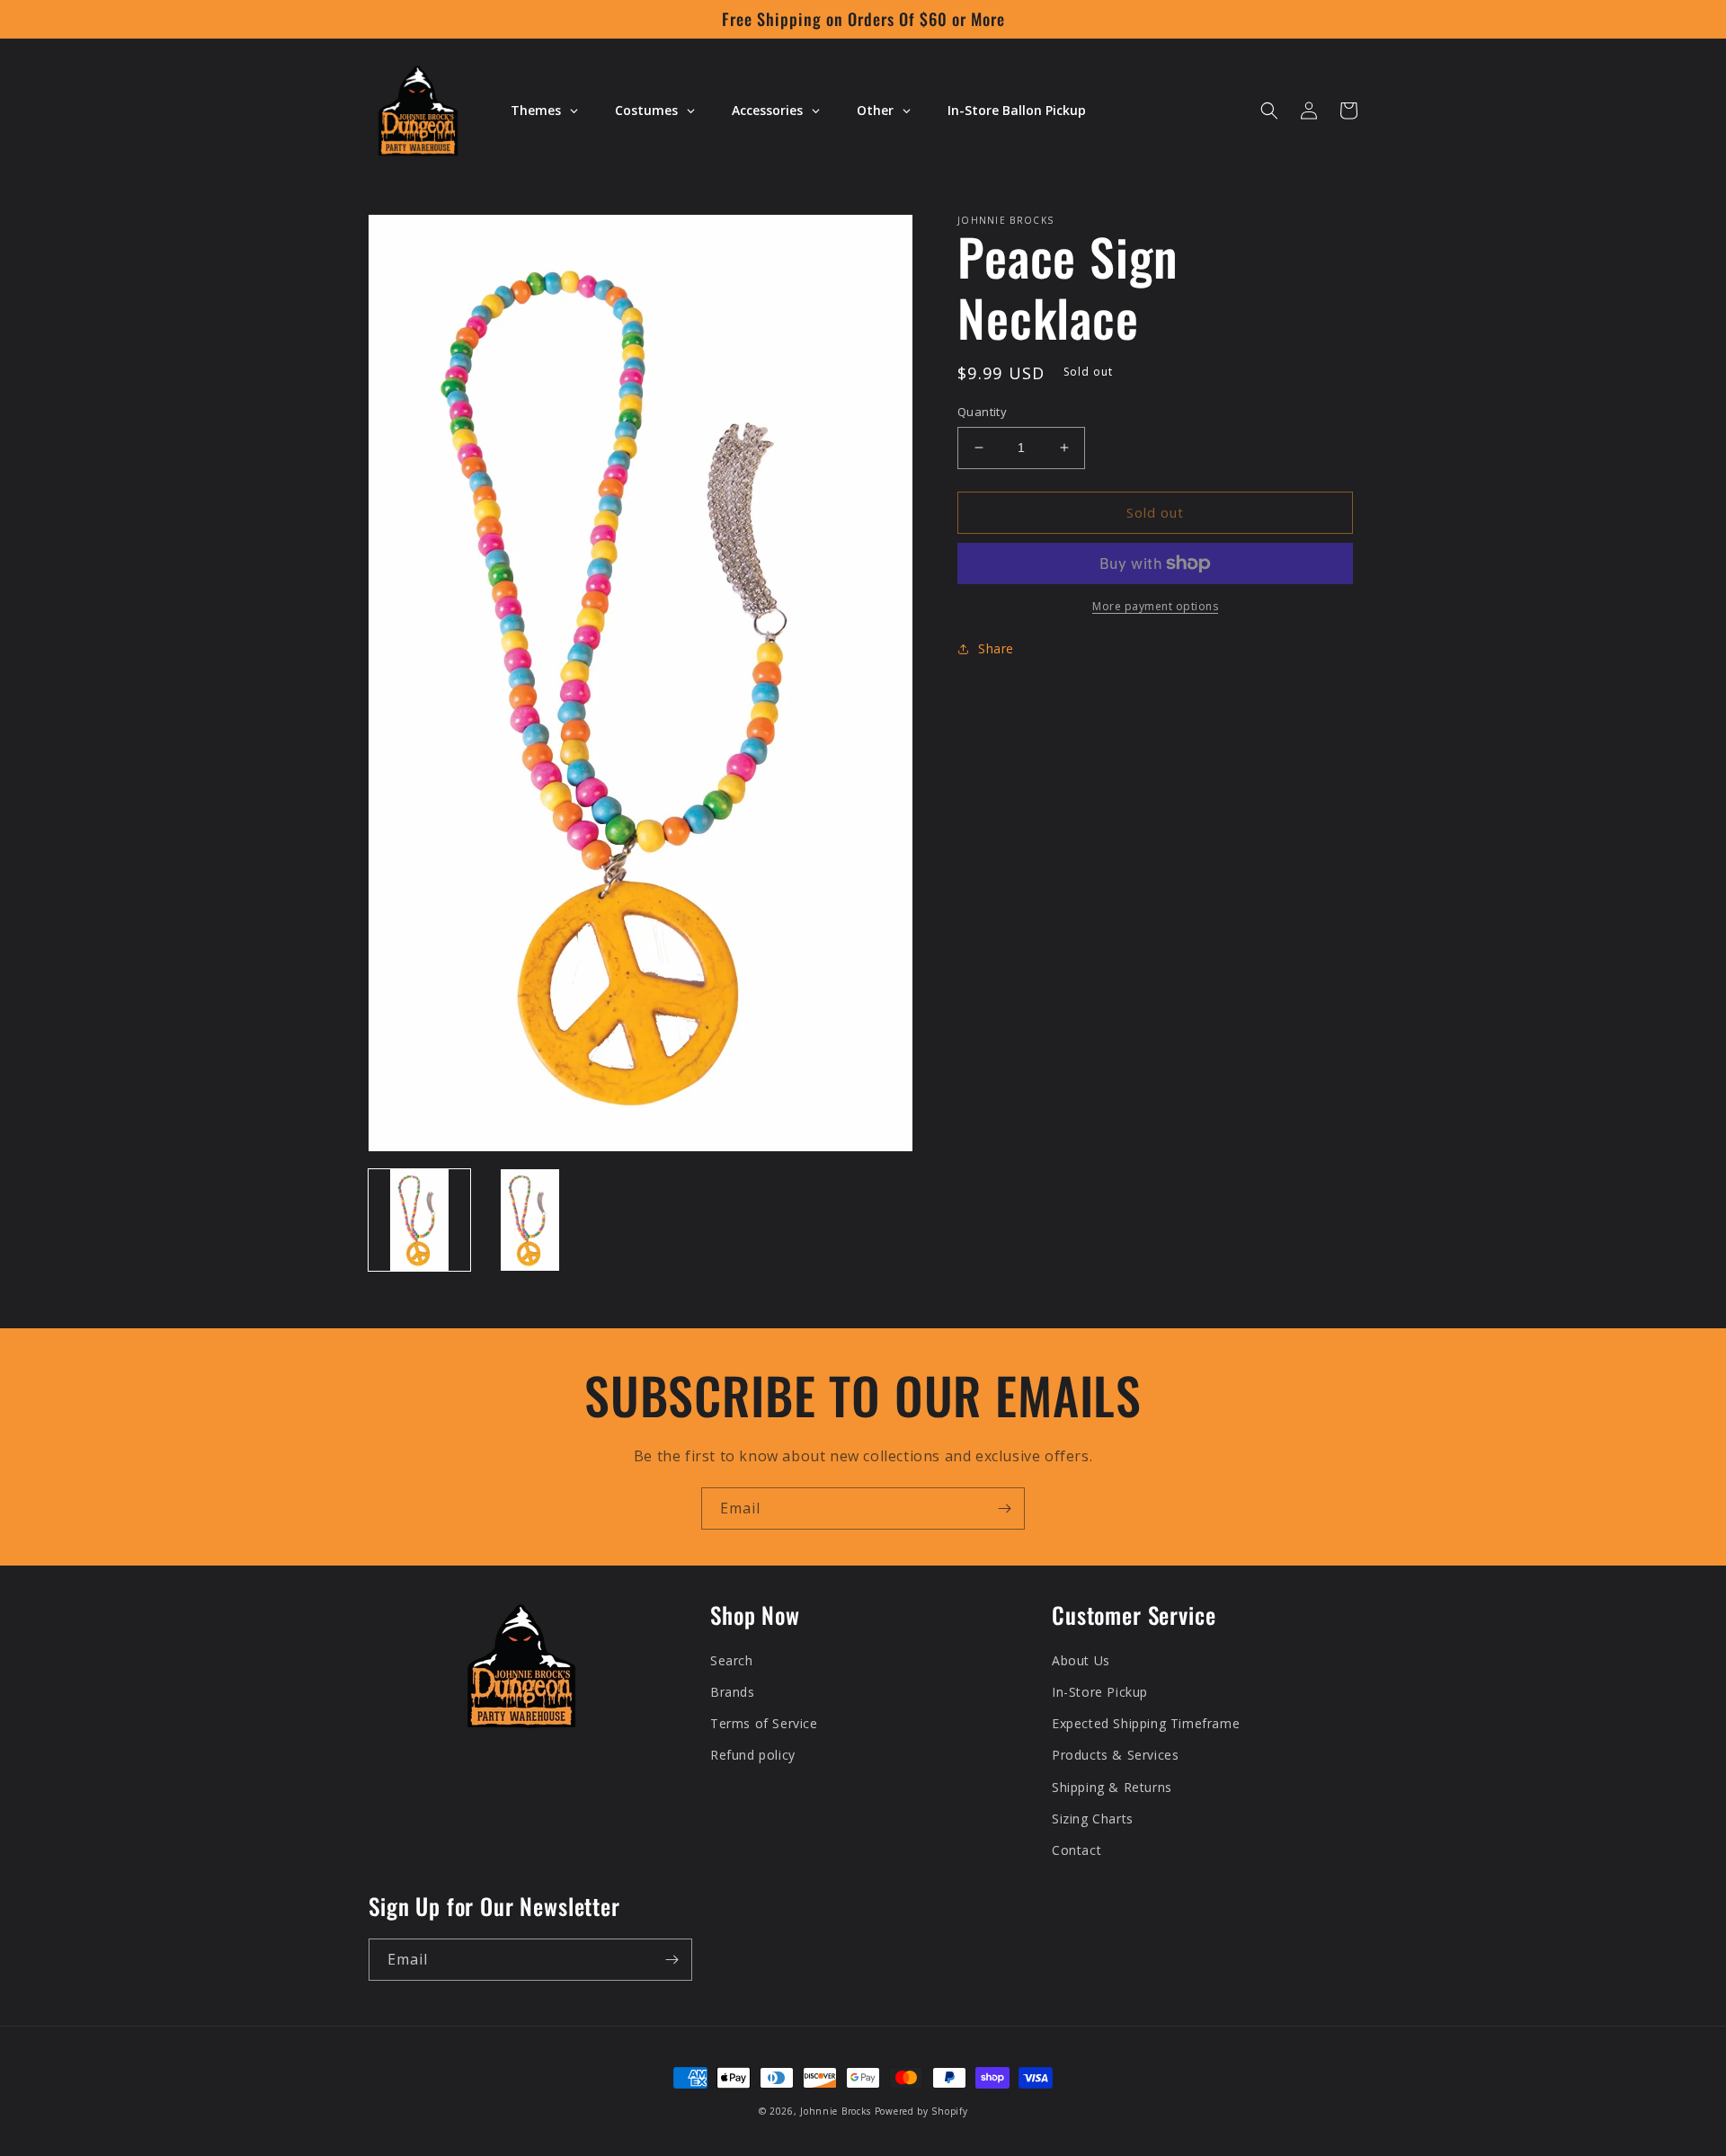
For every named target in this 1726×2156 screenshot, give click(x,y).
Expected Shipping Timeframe (1146, 1723)
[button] (1269, 111)
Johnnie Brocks (836, 2111)
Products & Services (1115, 1755)
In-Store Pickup (1100, 1692)
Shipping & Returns (1112, 1787)
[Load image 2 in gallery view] (530, 1220)
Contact (1077, 1850)
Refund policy (753, 1755)
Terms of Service (764, 1723)
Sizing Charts (1093, 1819)
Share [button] (996, 648)
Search (732, 1660)
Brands (733, 1692)
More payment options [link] (1155, 606)
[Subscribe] (1004, 1508)
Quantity (982, 412)
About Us (1081, 1660)
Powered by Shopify (921, 2111)
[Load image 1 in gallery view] (419, 1220)
